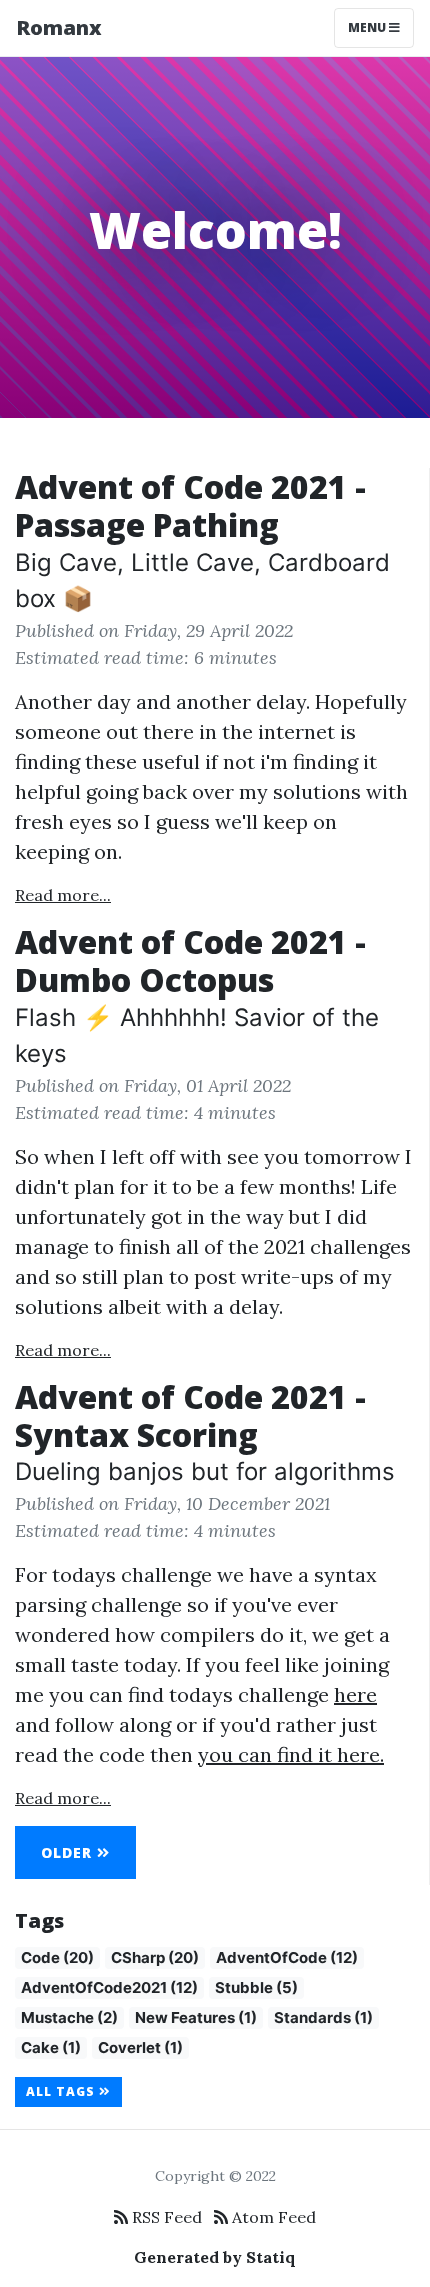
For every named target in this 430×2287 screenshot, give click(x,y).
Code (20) (57, 1957)
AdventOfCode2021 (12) (109, 1987)
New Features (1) (196, 2017)
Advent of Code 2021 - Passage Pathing (190, 505)
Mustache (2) (69, 2017)
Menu (368, 27)
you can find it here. (291, 1754)
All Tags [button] (62, 2091)
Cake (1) (51, 2047)
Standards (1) (323, 2017)
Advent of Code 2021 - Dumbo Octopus (190, 960)
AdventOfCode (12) (287, 1957)
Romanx (59, 27)
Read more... (63, 895)
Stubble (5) (256, 1987)
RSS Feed (165, 2217)
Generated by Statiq (215, 2257)
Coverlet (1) (140, 2047)
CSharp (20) (155, 1957)
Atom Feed (272, 2217)
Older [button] (69, 1852)
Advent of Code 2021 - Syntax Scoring (190, 1415)
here (355, 1694)
